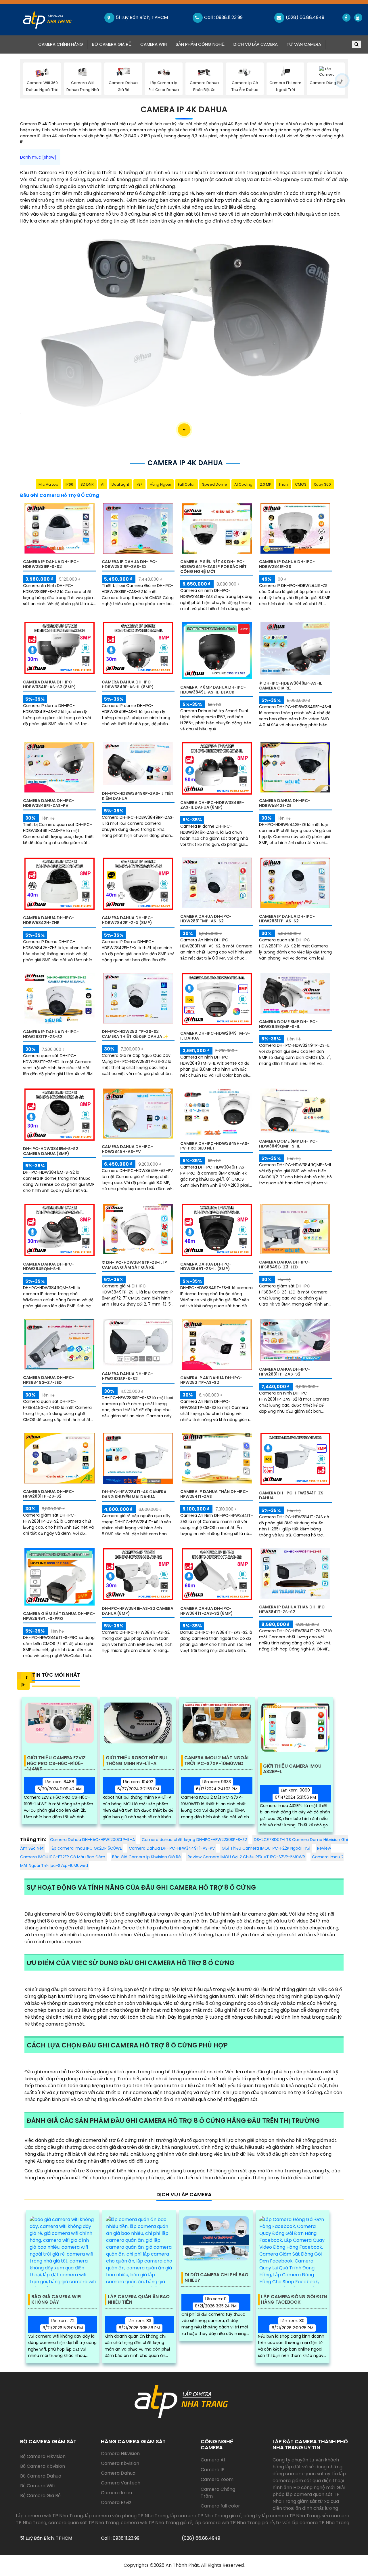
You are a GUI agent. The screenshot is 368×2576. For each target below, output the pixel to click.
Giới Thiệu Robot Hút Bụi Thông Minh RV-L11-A (136, 1761)
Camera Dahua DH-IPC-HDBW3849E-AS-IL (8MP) (128, 684)
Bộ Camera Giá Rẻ (112, 44)
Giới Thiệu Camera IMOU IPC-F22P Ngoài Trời (266, 1848)
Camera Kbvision (120, 2463)
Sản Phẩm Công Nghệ (200, 44)
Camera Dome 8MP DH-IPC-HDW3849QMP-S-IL (288, 1144)
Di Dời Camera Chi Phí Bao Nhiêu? (216, 2278)
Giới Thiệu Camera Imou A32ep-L (292, 1769)
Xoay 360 (322, 484)
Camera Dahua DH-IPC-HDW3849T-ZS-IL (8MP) (206, 1267)
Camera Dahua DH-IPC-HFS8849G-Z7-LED (49, 1380)
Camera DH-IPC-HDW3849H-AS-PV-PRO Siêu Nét (215, 1146)
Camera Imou (116, 2493)
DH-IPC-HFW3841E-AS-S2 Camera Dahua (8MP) (138, 1611)
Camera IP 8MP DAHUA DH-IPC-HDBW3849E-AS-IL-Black (213, 690)
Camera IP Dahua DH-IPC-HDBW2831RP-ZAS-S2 (130, 564)
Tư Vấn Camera (304, 44)
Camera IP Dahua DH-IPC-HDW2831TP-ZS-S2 (51, 1034)
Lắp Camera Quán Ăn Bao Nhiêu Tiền (139, 2300)
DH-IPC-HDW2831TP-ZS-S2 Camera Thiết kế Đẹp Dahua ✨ (135, 1034)
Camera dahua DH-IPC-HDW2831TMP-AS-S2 (206, 919)
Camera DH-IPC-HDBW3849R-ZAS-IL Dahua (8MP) (212, 805)
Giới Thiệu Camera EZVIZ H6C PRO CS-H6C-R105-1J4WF (56, 1761)
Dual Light (120, 484)
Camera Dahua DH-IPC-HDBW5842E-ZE (285, 803)
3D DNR (87, 484)
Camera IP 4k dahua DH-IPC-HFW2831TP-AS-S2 (211, 1380)
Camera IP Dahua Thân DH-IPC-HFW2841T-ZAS (214, 1494)
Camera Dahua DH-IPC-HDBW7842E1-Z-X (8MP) (127, 920)
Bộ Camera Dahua (41, 2476)
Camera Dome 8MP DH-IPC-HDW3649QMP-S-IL (288, 1024)
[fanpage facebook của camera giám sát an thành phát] (346, 18)
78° (139, 484)
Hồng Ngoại (160, 484)
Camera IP (213, 2470)
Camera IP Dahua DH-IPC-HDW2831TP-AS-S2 (287, 919)
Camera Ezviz (116, 2502)
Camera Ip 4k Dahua (184, 110)
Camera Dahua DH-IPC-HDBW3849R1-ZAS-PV (49, 803)
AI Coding (243, 484)
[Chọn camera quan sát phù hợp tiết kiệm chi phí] (342, 81)
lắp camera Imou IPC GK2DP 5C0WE (86, 1848)
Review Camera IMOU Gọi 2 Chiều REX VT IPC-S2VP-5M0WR (246, 1857)
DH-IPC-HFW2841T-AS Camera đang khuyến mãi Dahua (134, 1494)
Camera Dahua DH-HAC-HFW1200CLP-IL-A (92, 1840)
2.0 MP (266, 484)
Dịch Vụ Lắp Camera (256, 44)
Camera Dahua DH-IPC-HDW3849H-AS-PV (127, 1149)
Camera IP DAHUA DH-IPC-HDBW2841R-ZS (287, 564)
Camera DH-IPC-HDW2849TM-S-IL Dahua (215, 1036)
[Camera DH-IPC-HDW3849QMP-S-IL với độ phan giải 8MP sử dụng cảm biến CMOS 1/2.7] (296, 1111)
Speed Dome (215, 484)
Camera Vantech (121, 2483)
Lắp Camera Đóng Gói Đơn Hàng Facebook (294, 2300)
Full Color (186, 484)
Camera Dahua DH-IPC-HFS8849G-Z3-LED (285, 1265)
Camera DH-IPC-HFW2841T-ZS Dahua (291, 1495)
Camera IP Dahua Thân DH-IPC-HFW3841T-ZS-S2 (293, 1609)
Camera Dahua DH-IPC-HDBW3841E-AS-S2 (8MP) (49, 684)
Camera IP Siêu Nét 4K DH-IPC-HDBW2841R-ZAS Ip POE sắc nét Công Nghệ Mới (213, 567)
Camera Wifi (154, 44)
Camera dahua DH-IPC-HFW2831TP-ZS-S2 (49, 1494)
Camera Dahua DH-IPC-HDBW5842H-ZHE (49, 920)
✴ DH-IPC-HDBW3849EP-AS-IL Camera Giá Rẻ (291, 686)
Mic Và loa (48, 484)
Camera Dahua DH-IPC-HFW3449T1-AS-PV (172, 1848)
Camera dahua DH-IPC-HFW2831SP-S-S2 (127, 1376)
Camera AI (213, 2460)
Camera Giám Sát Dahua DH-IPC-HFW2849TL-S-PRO (59, 1616)
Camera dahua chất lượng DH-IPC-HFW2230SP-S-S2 (194, 1840)
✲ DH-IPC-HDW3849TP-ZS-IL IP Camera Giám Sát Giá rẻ (134, 1265)
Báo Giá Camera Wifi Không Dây (56, 2300)
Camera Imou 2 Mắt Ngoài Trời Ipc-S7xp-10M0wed (216, 1761)
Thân (283, 484)
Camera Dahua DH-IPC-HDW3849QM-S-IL (49, 1267)
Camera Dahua (118, 2473)
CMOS (301, 484)
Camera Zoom (217, 2479)
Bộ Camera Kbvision (43, 2466)
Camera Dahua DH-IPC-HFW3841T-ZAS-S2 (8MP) (207, 1611)
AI (103, 484)
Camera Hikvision (120, 2454)
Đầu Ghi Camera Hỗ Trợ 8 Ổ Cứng (60, 495)
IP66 (69, 484)
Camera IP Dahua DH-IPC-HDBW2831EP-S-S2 (51, 564)
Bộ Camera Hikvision (43, 2456)
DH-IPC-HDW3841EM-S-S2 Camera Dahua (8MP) (51, 1151)
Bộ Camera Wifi (37, 2486)
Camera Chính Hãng (63, 44)
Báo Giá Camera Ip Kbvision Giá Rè (146, 1857)
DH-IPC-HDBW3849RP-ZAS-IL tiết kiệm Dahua (138, 796)
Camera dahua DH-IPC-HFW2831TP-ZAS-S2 (285, 1372)
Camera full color (220, 2506)
